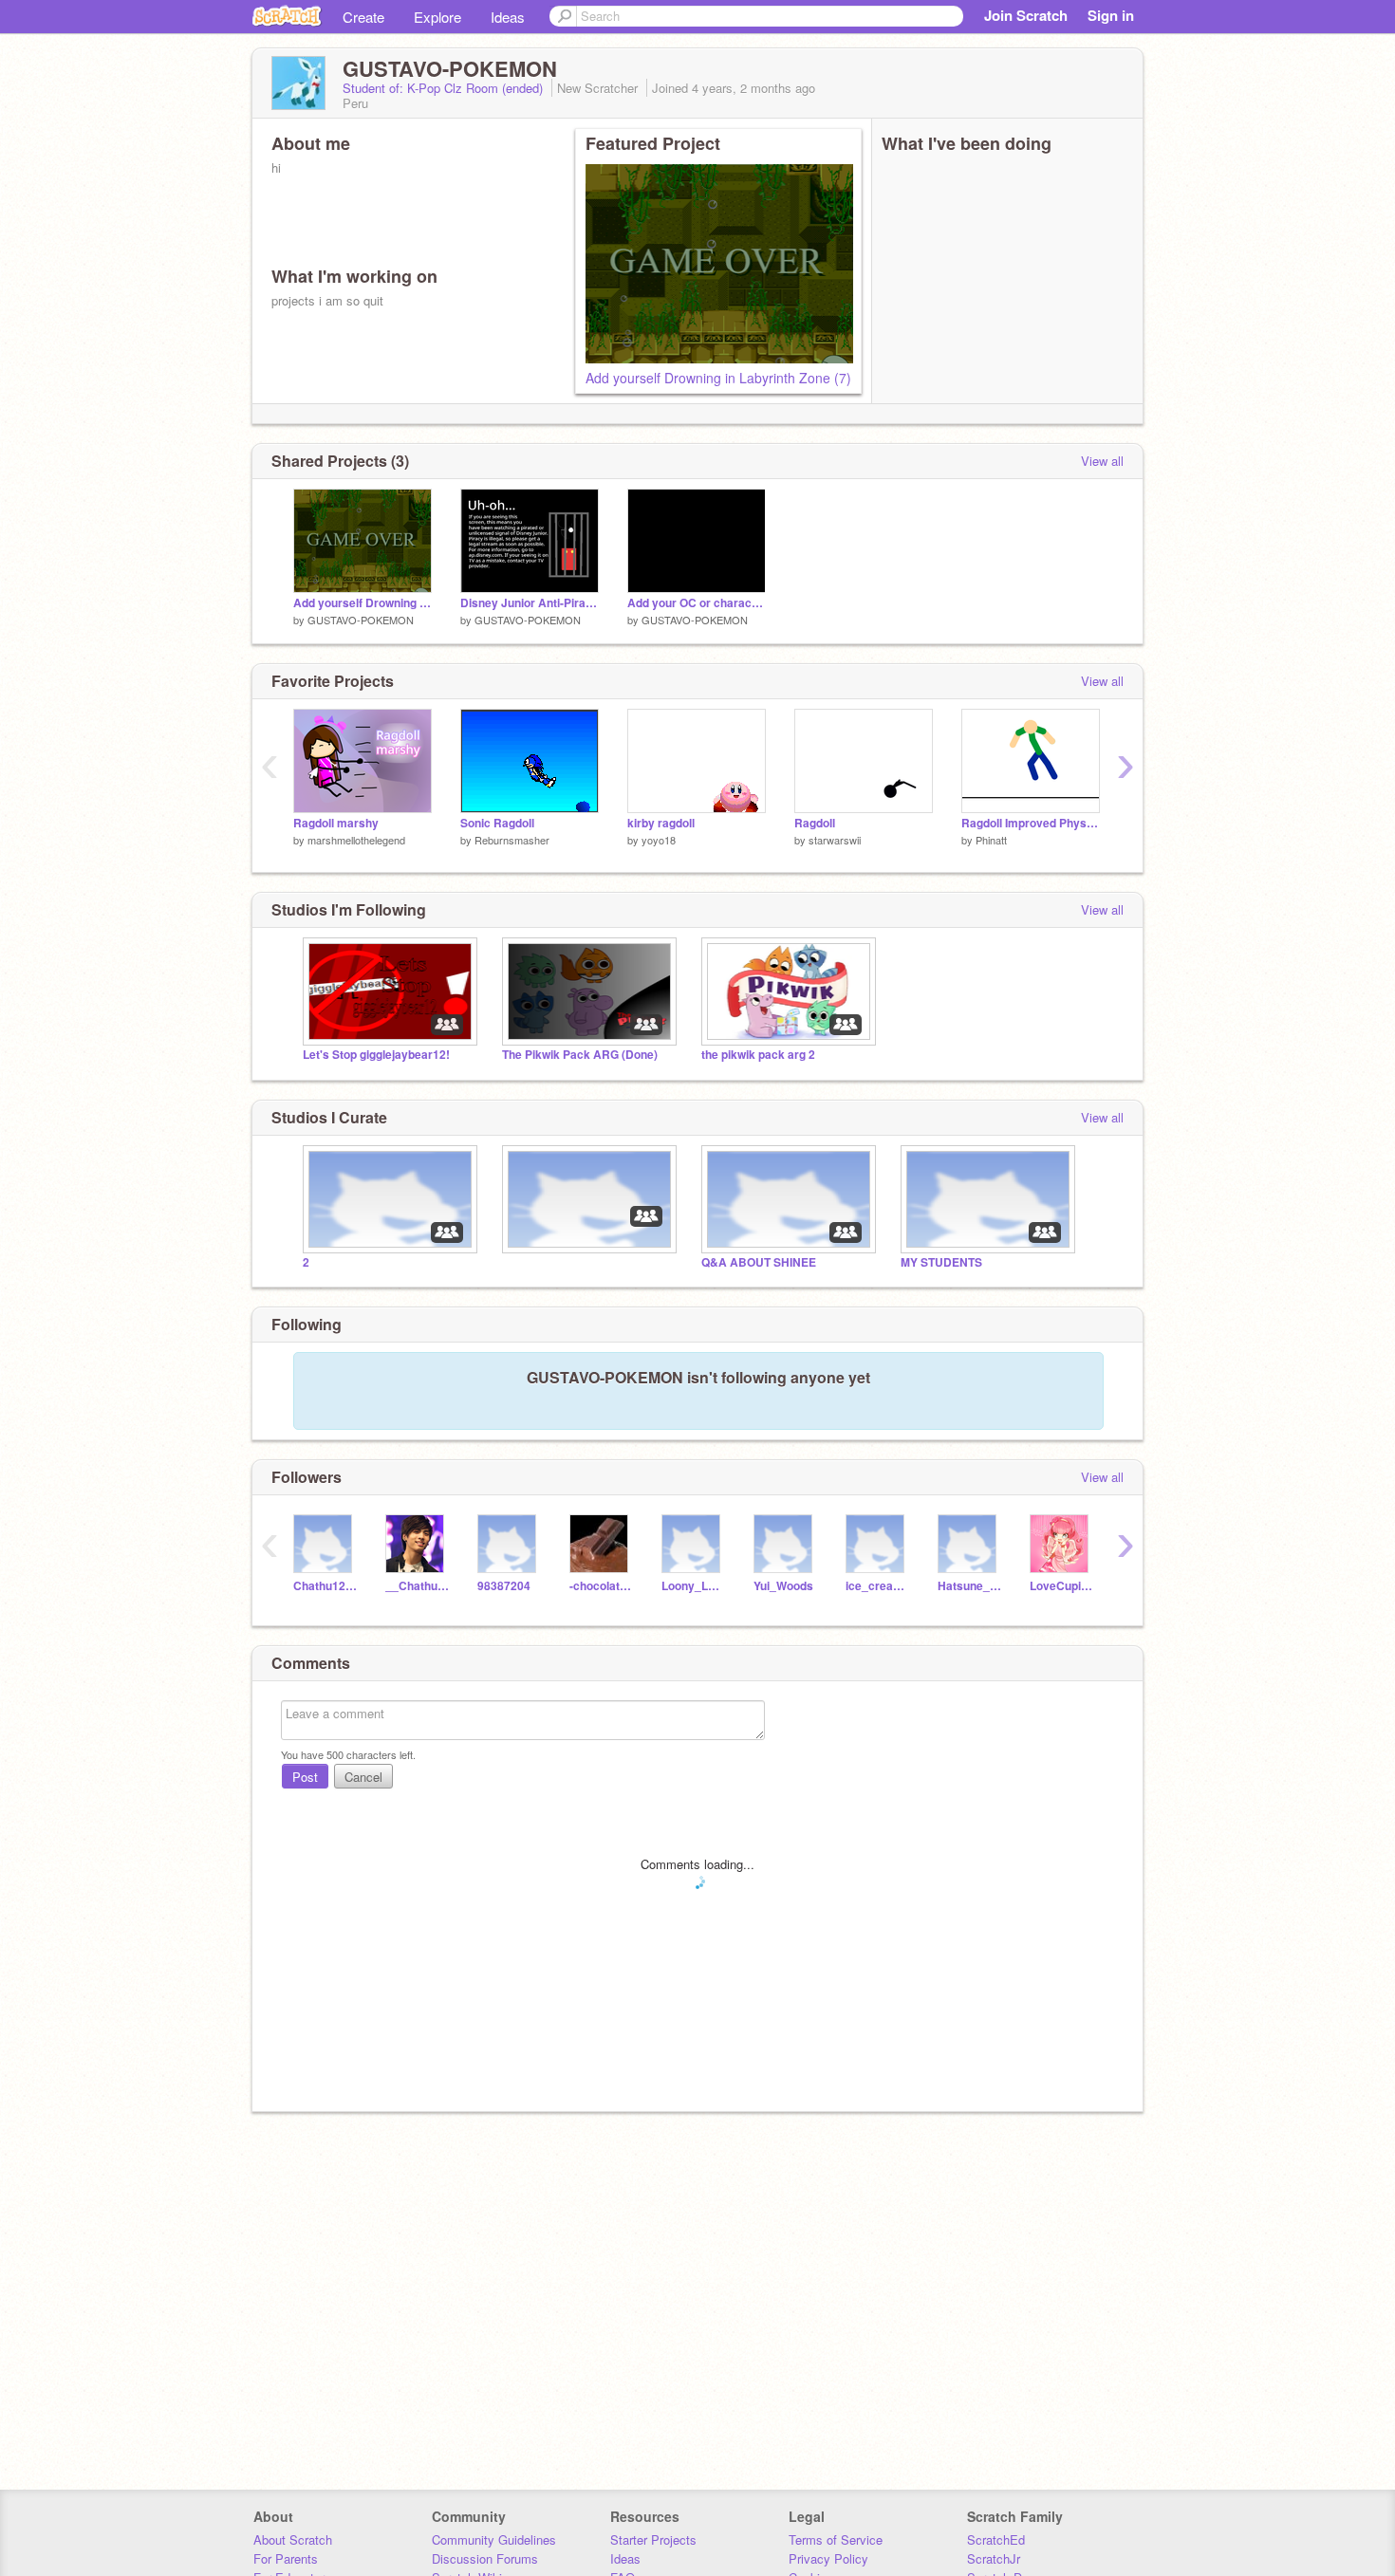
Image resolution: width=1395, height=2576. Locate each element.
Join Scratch (1026, 15)
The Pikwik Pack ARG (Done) (580, 1055)
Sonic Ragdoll (497, 823)
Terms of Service (836, 2539)
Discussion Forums (485, 2558)
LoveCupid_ (1061, 1586)
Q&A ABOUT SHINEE (759, 1262)
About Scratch (293, 2539)
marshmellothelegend (356, 840)
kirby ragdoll (661, 823)
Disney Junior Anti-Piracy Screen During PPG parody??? (530, 603)
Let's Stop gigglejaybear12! (376, 1055)
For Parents (286, 2558)
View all (1102, 461)
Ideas (508, 17)
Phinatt (991, 840)
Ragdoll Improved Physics (1031, 823)
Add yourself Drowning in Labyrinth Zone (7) (718, 378)
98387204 (504, 1586)
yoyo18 (659, 840)
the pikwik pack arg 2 (758, 1055)
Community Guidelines (494, 2539)
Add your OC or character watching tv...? (697, 603)
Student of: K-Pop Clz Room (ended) (445, 88)
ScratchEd (996, 2539)
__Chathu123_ (417, 1586)
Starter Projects (653, 2539)
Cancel (363, 1777)
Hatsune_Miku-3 (969, 1586)
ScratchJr (994, 2558)
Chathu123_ (325, 1586)
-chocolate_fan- (601, 1586)
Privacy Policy (828, 2558)
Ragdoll (815, 823)
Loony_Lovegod (693, 1586)
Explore (437, 17)
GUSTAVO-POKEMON (361, 620)
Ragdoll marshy (336, 823)
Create (363, 17)
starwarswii (835, 840)
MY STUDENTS (941, 1262)
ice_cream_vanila (877, 1586)
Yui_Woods (783, 1586)
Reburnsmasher (512, 840)
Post (305, 1777)
